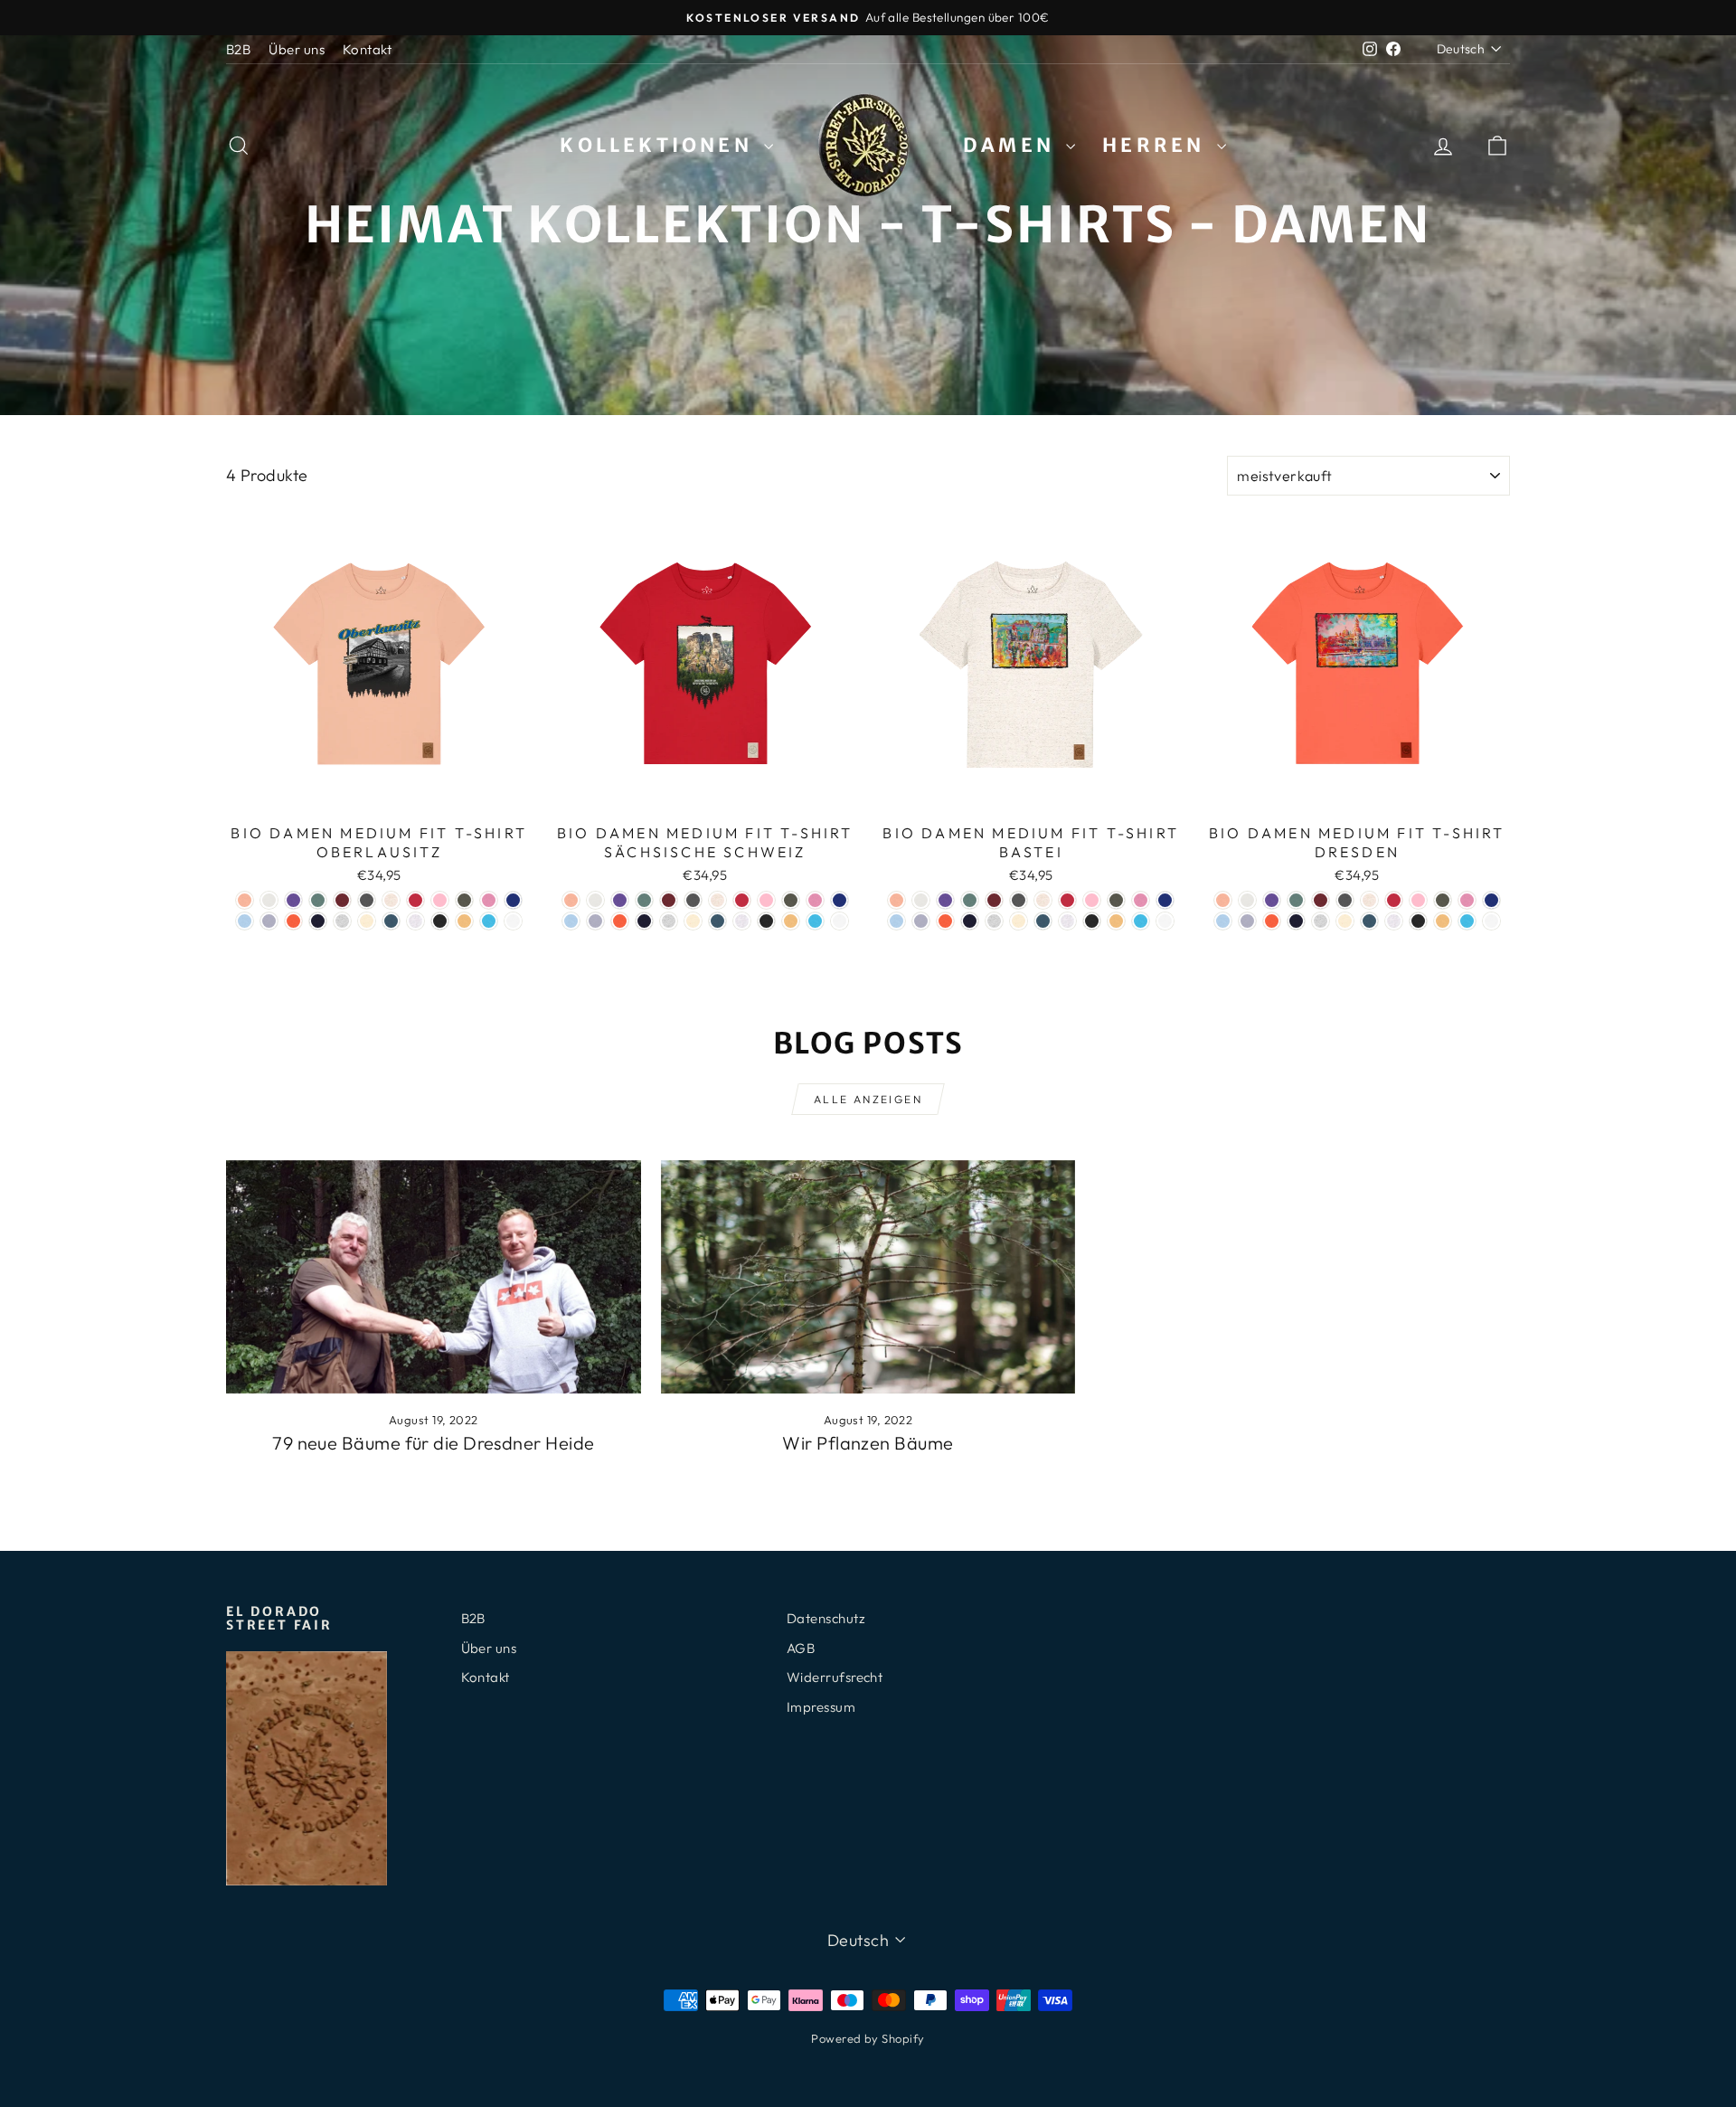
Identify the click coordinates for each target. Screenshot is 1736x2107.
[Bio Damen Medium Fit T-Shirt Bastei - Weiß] (1165, 921)
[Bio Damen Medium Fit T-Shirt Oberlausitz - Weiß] (513, 921)
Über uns (297, 49)
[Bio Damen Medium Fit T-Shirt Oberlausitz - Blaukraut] (293, 900)
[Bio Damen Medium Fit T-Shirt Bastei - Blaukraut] (945, 900)
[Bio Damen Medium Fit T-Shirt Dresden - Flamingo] (1418, 900)
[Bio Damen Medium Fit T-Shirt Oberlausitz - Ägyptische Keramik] (245, 900)
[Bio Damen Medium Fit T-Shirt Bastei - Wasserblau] (1141, 921)
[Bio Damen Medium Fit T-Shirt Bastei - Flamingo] (1092, 900)
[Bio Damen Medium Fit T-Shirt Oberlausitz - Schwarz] (440, 921)
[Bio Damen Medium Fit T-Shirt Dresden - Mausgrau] (1321, 921)
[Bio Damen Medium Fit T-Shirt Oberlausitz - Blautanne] (318, 900)
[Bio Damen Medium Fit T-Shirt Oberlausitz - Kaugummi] (489, 900)
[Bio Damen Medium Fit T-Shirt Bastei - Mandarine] (945, 921)
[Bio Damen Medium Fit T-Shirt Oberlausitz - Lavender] (269, 921)
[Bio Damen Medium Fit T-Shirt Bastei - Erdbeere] (1067, 900)
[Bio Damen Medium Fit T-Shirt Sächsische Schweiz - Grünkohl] (791, 900)
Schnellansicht (379, 795)
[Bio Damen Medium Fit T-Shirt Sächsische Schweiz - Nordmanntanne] (717, 921)
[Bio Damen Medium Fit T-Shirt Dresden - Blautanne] (1296, 900)
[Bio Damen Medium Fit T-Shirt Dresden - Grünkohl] (1443, 900)
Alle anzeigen (868, 1099)
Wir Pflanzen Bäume (868, 1443)
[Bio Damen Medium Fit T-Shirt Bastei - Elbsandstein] (1043, 900)
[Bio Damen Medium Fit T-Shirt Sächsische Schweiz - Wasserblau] (815, 921)
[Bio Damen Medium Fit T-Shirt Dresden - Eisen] (1345, 900)
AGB (801, 1648)
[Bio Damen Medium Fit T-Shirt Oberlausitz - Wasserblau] (489, 921)
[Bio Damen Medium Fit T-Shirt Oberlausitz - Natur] (367, 921)
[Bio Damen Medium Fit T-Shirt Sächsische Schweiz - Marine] (644, 921)
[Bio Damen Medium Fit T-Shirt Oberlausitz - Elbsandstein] (391, 900)
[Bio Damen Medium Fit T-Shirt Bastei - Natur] (1019, 921)
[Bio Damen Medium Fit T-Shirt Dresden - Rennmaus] (1394, 921)
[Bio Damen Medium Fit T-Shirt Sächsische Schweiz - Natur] (693, 921)
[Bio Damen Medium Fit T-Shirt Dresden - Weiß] (1491, 921)
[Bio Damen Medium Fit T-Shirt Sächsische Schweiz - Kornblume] (840, 900)
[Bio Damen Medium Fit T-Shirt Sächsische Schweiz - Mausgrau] (669, 921)
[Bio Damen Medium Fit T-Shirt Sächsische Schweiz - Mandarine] (620, 921)
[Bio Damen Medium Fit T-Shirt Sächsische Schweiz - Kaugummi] (815, 900)
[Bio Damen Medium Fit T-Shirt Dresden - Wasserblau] (1467, 921)
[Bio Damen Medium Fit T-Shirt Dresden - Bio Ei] (1247, 900)
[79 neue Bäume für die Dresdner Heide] (434, 1277)
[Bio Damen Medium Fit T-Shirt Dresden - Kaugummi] (1467, 900)
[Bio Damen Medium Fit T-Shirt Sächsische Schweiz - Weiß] (840, 921)
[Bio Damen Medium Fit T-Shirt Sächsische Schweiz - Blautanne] (644, 900)
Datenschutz (826, 1618)
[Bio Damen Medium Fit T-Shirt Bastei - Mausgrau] (994, 921)
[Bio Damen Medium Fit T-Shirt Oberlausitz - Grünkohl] (464, 900)
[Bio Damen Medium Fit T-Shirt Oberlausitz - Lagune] (245, 921)
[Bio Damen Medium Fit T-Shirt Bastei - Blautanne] (970, 900)
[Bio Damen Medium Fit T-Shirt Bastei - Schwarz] (1092, 921)
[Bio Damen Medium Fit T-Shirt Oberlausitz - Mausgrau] (342, 921)
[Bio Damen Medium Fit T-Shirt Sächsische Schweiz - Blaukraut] (620, 900)
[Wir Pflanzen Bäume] (868, 1277)
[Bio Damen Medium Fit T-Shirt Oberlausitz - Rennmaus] (415, 921)
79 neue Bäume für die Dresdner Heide (433, 1443)
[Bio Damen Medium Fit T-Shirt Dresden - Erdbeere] (1394, 900)
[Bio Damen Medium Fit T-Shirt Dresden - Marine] (1296, 921)
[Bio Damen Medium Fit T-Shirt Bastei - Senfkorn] (1116, 921)
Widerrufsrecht (835, 1677)
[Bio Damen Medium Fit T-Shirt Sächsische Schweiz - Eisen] (693, 900)
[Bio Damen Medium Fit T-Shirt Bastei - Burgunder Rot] (994, 900)
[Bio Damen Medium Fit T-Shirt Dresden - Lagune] (1223, 921)
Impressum (821, 1707)
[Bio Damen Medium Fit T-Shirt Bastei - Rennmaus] (1067, 921)
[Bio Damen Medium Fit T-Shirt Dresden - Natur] (1345, 921)
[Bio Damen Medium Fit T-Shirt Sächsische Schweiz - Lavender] (595, 921)
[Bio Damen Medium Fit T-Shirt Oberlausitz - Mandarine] (293, 921)
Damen (1012, 145)
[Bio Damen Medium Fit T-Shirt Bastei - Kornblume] (1165, 900)
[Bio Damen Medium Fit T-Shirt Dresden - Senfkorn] (1443, 921)
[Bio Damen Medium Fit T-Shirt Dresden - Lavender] (1247, 921)
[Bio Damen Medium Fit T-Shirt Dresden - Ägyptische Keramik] (1223, 900)
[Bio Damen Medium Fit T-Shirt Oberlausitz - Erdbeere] (415, 900)
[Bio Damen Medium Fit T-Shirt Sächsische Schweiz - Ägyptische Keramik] (571, 900)
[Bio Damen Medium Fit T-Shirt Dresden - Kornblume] (1491, 900)
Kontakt (367, 49)
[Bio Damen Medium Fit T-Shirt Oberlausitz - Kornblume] (513, 900)
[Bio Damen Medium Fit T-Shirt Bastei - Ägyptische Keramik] (896, 900)
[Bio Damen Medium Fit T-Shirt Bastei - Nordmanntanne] (1043, 921)
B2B (238, 49)
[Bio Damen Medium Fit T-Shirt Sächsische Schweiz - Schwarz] (766, 921)
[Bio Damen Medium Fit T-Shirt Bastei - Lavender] (921, 921)
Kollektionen (660, 145)
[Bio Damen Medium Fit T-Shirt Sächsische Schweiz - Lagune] (571, 921)
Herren (1157, 145)
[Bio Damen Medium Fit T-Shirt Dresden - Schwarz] (1418, 921)
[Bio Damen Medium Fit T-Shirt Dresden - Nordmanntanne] (1369, 921)
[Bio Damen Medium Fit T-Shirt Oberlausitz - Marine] (318, 921)
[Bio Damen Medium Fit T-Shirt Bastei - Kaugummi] (1141, 900)
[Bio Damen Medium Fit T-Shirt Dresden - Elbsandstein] (1369, 900)
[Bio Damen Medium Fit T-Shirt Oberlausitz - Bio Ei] (269, 900)
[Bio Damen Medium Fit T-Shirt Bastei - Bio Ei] (921, 900)
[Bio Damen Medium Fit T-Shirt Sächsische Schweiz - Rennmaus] (742, 921)
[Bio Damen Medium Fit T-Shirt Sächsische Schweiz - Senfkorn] (791, 921)
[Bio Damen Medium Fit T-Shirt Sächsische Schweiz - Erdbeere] (742, 900)
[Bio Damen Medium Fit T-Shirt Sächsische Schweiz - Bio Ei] (595, 900)
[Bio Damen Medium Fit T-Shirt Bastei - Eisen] (1019, 900)
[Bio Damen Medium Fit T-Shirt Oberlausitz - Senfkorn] (464, 921)
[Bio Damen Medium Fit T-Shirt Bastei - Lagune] (896, 921)
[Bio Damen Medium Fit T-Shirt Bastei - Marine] (970, 921)
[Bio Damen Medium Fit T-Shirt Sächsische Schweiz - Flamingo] (766, 900)
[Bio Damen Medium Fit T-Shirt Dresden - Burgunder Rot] (1321, 900)
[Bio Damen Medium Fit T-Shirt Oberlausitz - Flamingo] (440, 900)
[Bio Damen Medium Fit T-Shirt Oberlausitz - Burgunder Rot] (342, 900)
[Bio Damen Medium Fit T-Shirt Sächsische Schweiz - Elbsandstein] (717, 900)
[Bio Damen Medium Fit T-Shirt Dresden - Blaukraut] (1272, 900)
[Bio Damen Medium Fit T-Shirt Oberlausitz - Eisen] (367, 900)
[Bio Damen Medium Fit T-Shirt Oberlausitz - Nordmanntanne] (391, 921)
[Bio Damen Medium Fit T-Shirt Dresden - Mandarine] (1272, 921)
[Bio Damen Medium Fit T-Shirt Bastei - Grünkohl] (1116, 900)
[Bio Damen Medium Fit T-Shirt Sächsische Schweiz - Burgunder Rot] (669, 900)
